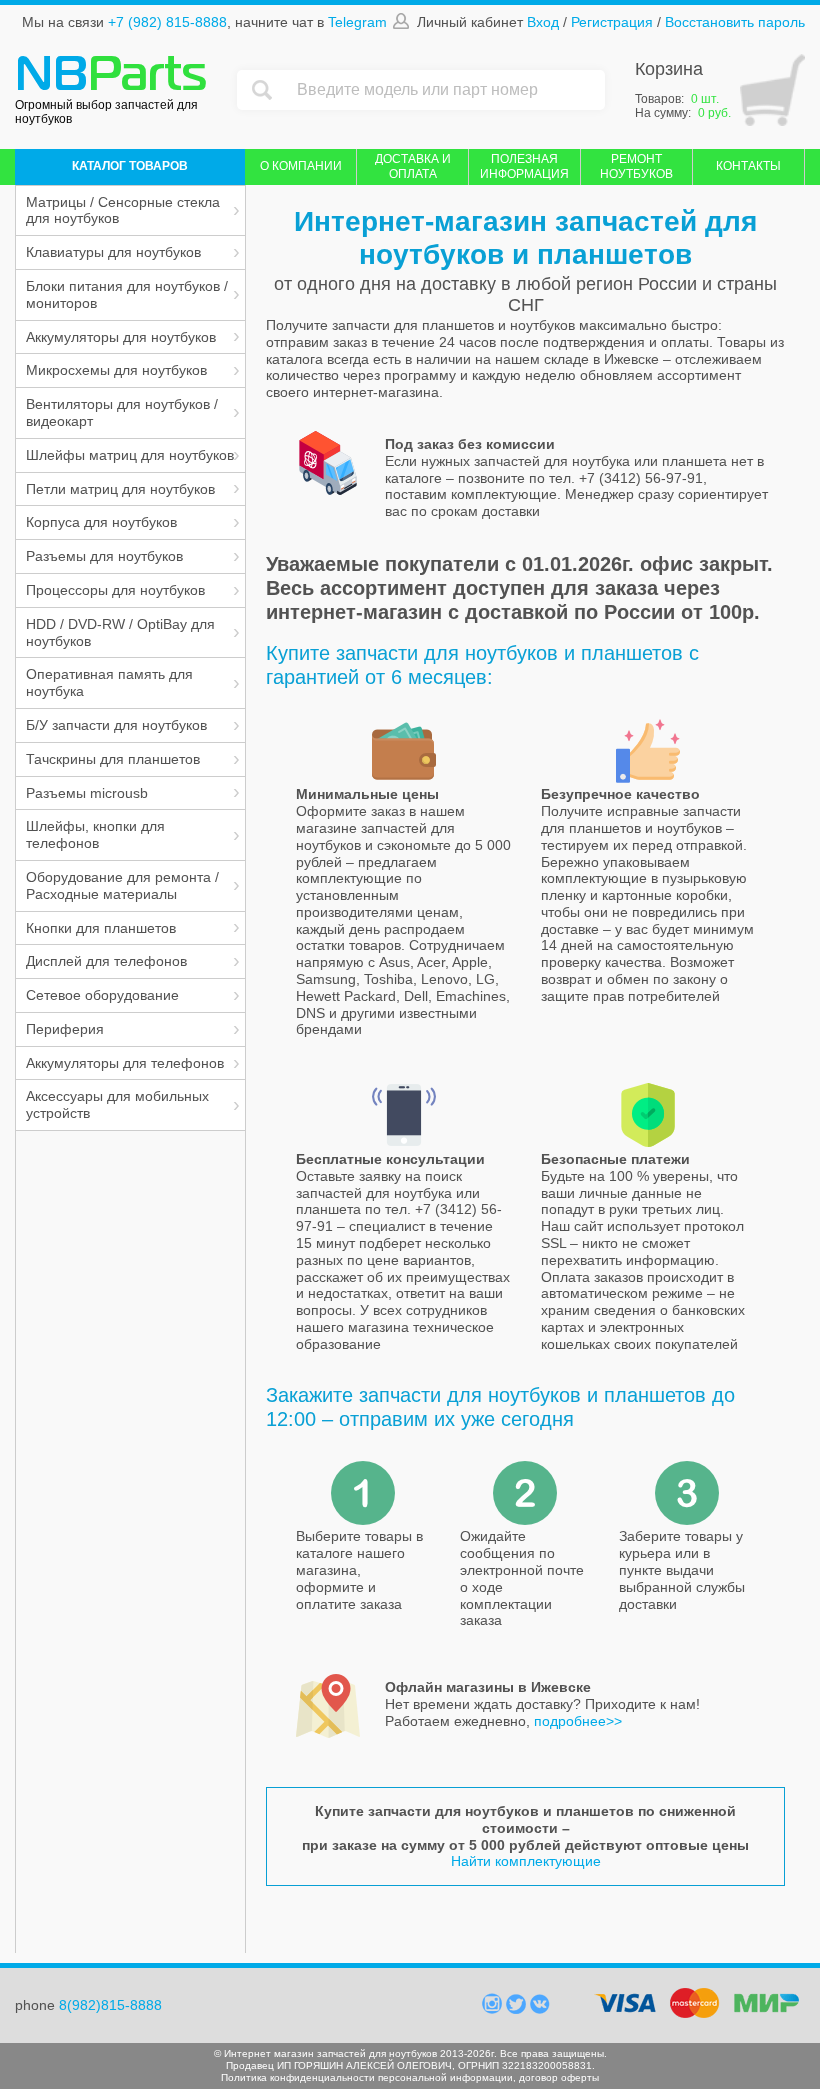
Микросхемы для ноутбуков (116, 370)
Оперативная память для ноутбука (109, 682)
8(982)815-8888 (110, 2005)
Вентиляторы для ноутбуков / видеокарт (122, 412)
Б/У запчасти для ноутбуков (116, 725)
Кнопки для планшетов (101, 928)
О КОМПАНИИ (301, 166)
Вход (543, 22)
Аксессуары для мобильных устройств (117, 1104)
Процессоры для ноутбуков (115, 590)
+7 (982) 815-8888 (167, 22)
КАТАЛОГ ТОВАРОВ (130, 166)
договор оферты (559, 2077)
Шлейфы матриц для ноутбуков (130, 455)
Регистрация (612, 22)
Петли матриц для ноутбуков (120, 489)
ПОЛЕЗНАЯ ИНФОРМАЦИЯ (524, 166)
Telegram (357, 22)
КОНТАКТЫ (748, 166)
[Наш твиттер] (518, 2009)
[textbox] (446, 90)
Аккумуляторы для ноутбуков (121, 337)
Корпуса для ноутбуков (101, 522)
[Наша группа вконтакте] (540, 2009)
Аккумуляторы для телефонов (125, 1063)
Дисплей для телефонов (106, 961)
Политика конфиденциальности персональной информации (367, 2077)
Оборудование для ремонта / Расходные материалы (122, 885)
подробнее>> (578, 1721)
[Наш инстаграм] (494, 2009)
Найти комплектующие (526, 1861)
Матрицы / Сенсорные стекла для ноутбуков (123, 210)
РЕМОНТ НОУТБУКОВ (636, 166)
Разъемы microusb (87, 793)
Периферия (65, 1029)
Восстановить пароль (735, 22)
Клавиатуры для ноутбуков (113, 252)
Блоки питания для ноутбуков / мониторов (127, 294)
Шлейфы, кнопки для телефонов (95, 834)
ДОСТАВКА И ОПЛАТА (413, 166)
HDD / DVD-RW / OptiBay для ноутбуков (120, 632)
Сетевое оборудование (102, 995)
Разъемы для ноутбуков (104, 556)
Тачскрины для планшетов (113, 759)
